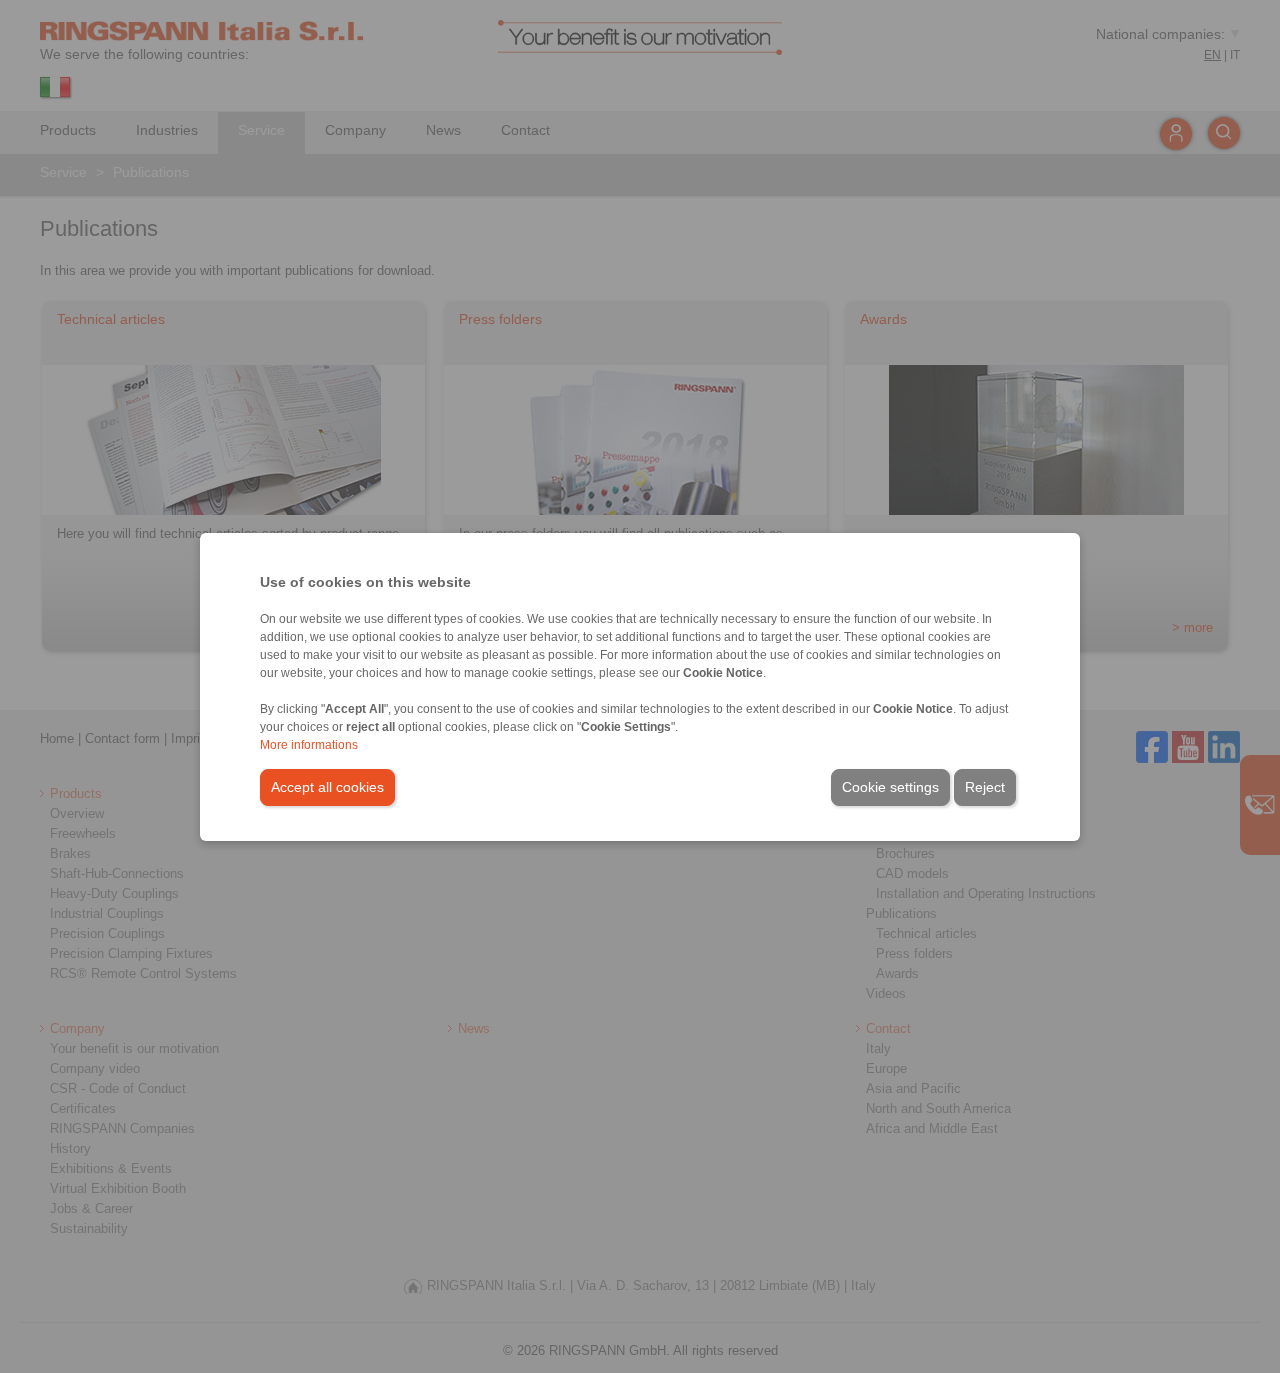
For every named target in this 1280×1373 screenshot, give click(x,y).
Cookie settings (890, 787)
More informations (309, 745)
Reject (985, 787)
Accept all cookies (327, 787)
